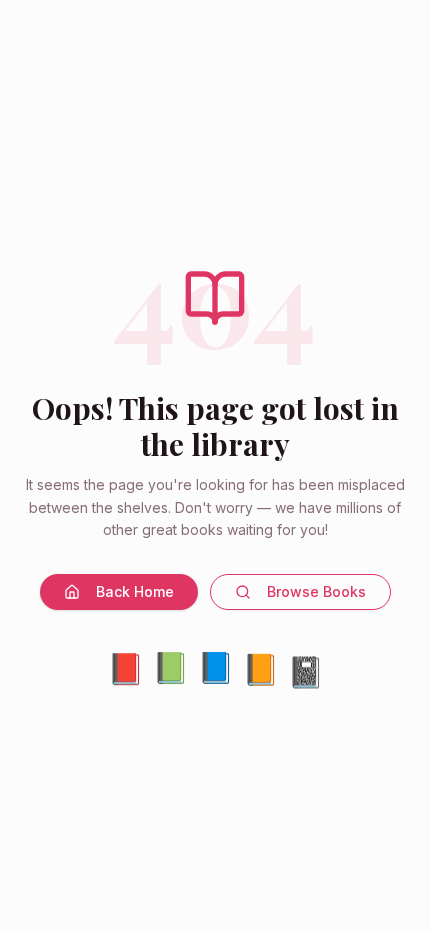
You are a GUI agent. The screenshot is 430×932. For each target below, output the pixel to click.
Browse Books (316, 591)
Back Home (135, 591)
